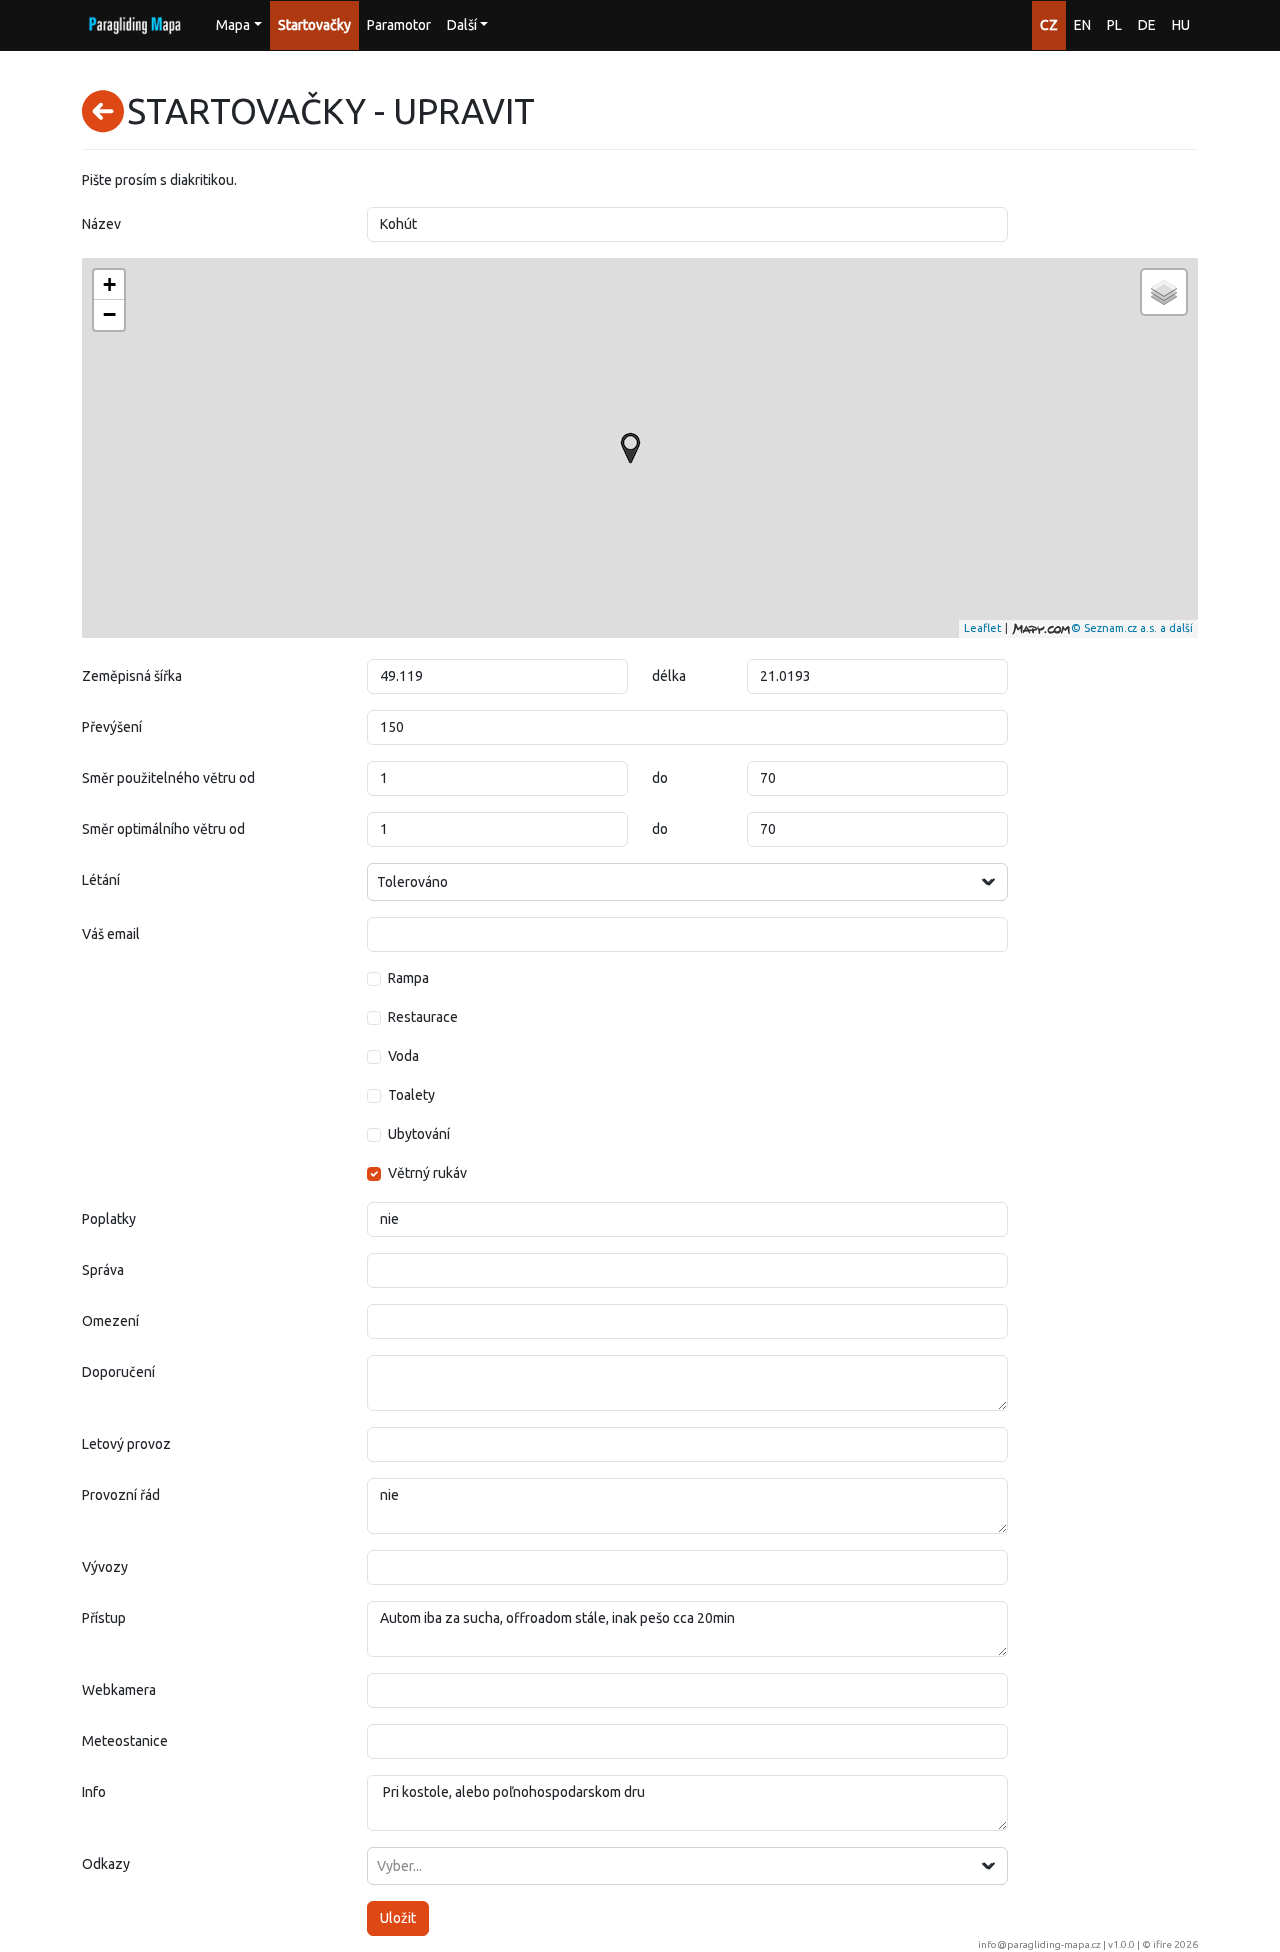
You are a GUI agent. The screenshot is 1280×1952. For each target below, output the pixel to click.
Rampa (408, 978)
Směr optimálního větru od (163, 829)
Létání (101, 880)
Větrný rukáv (427, 1173)
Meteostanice (125, 1741)
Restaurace (423, 1017)
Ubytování (419, 1134)
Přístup (104, 1618)
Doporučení (118, 1372)
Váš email (111, 934)
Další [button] (462, 25)
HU (1181, 25)
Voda (403, 1056)
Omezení (110, 1321)
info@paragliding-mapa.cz (1039, 1944)
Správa (103, 1270)
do (660, 778)
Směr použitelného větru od (168, 778)
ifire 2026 (1175, 1944)
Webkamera (119, 1690)
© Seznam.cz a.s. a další (1132, 628)
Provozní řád (121, 1495)
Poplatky (109, 1219)
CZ (1049, 25)
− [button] (109, 314)
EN (1082, 25)
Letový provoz (126, 1444)
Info (94, 1792)
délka (669, 676)
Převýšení (112, 727)
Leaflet (983, 628)
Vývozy (105, 1567)
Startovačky (314, 25)
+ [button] (109, 284)
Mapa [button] (233, 25)
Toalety (411, 1095)
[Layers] (1164, 292)
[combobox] (687, 882)
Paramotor (399, 25)
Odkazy (106, 1864)
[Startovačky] (630, 448)
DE (1147, 25)
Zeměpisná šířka (132, 676)
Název (101, 224)
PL (1114, 25)
